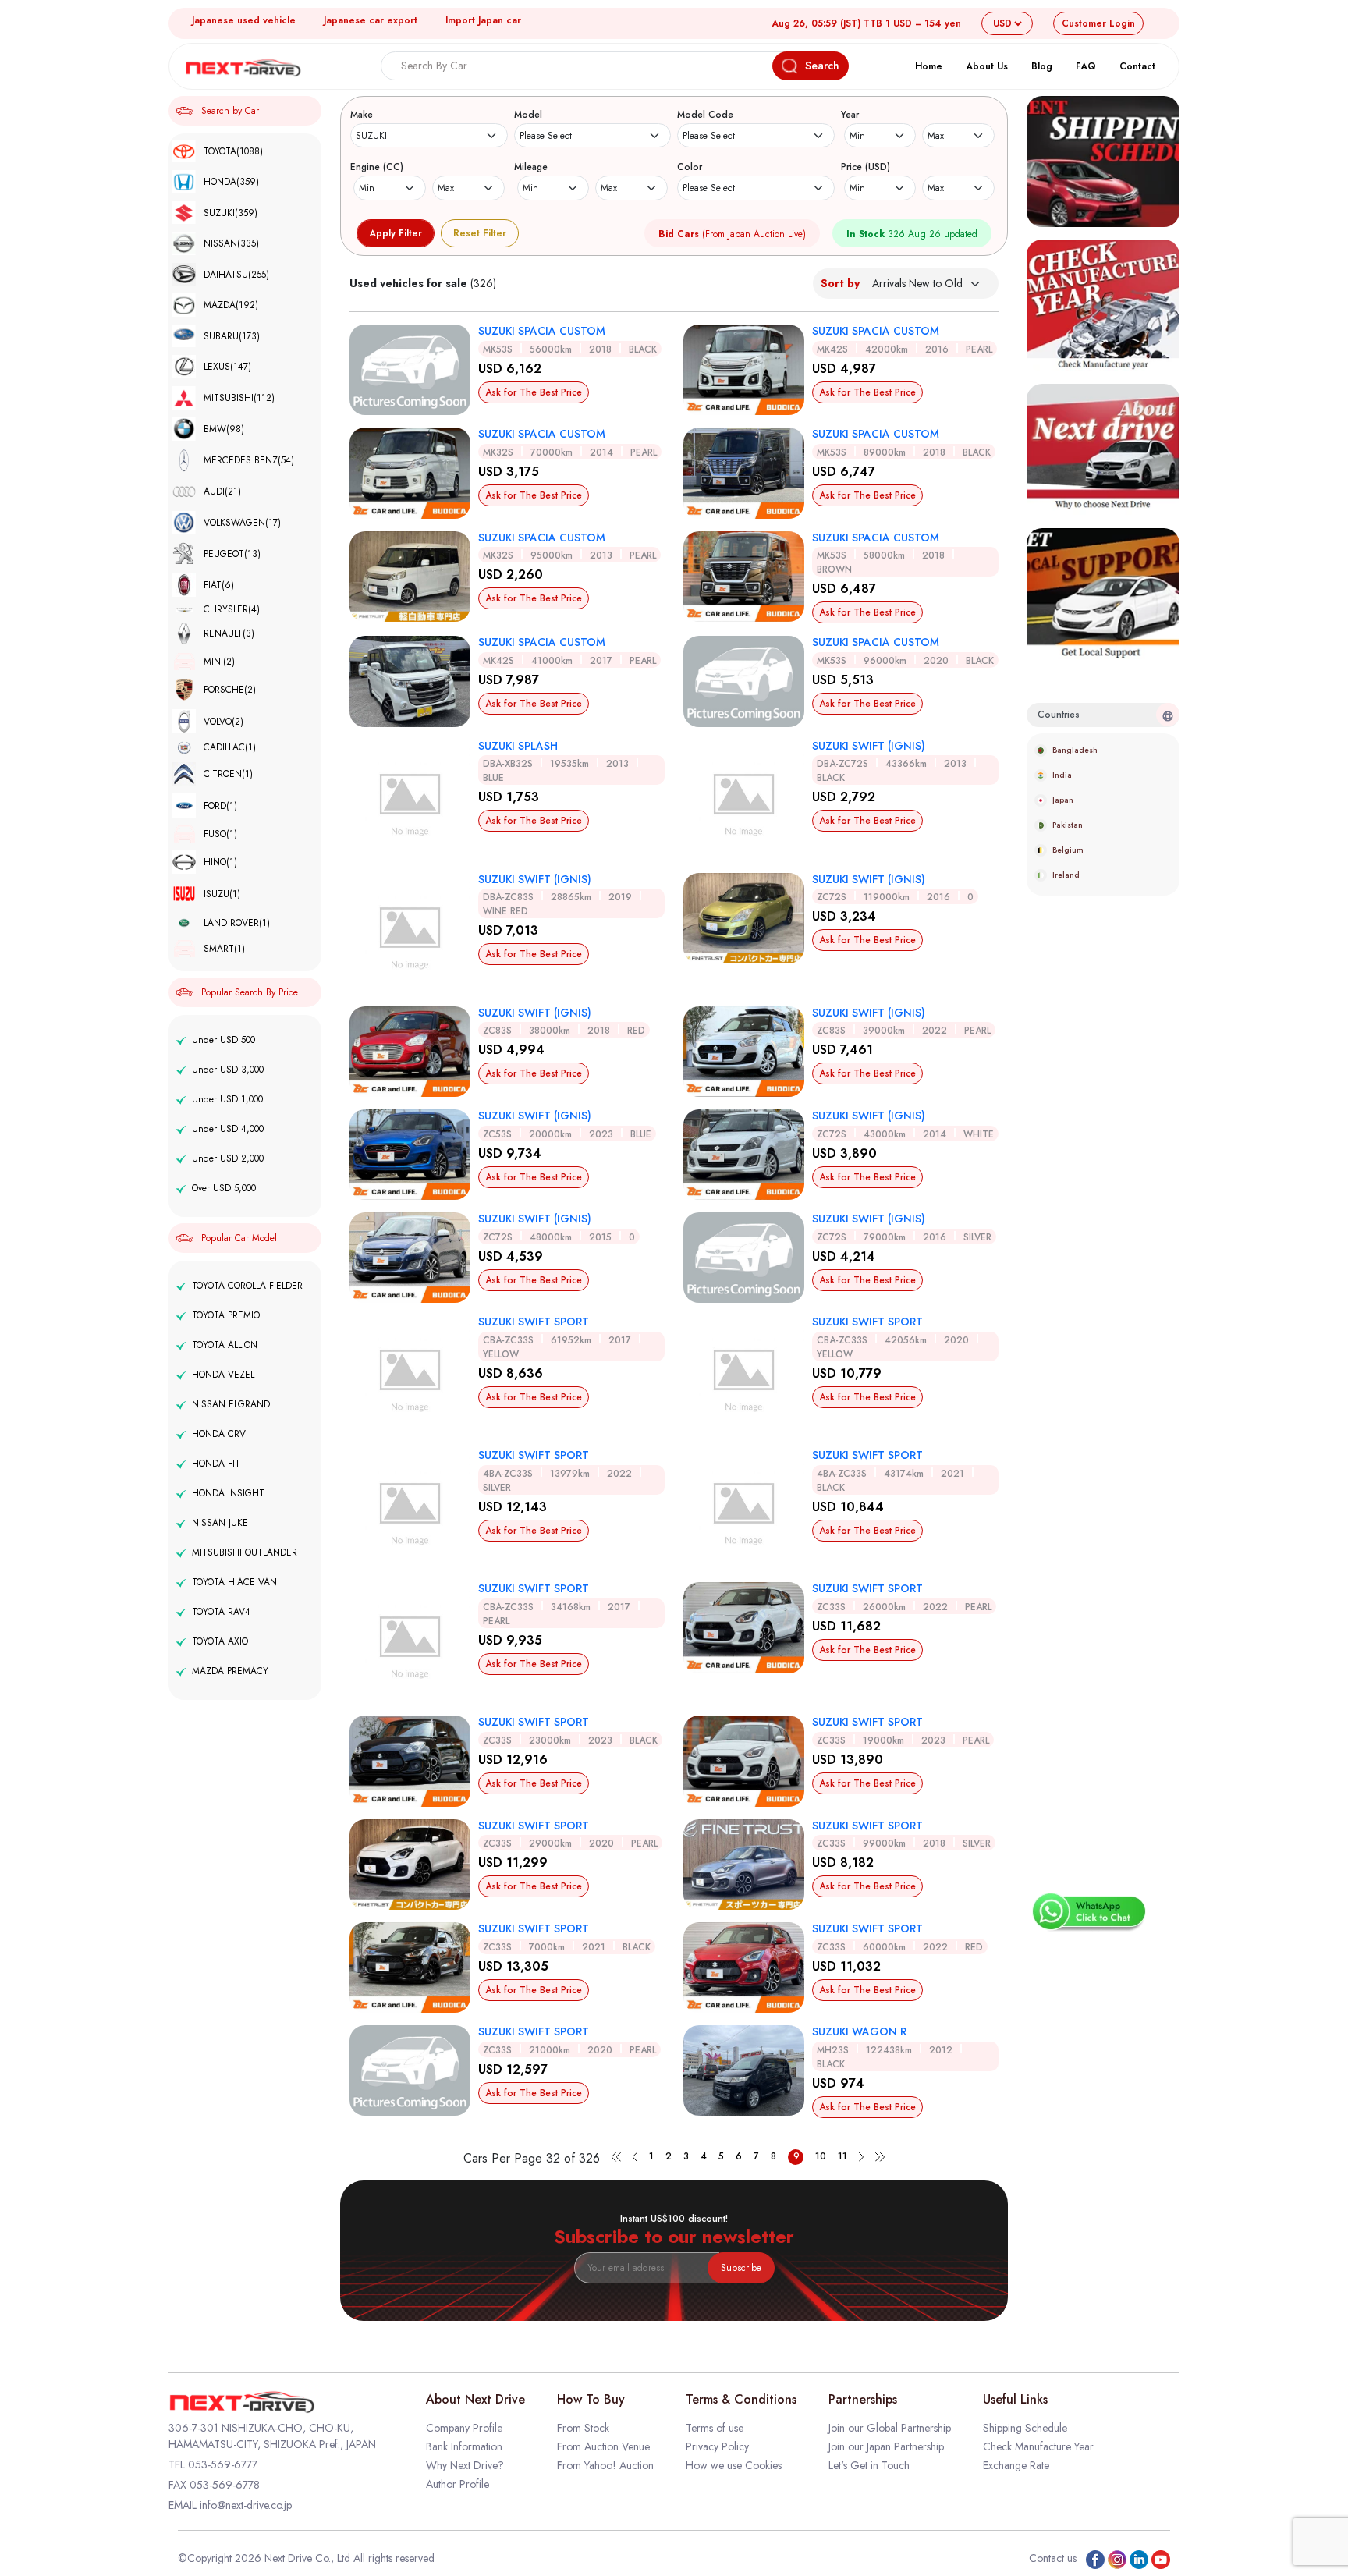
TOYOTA (233, 151)
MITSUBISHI (239, 398)
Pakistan (1068, 825)
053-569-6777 (223, 2464)
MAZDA (231, 305)
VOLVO (223, 722)
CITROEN (228, 774)
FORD (220, 806)
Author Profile (458, 2484)
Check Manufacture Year (1038, 2446)
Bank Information (464, 2446)
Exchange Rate (1016, 2465)
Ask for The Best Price (534, 392)
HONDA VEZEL (223, 1375)
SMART (224, 949)
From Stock (583, 2428)
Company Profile (464, 2428)
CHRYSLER (232, 609)
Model (528, 115)
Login (1098, 23)
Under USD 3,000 (228, 1070)
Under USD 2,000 (228, 1158)
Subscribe (741, 2268)
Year (850, 115)
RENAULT (229, 633)
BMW (224, 429)
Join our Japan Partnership (886, 2446)
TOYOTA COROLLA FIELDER (247, 1286)
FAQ (1086, 66)
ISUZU (222, 894)
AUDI (222, 491)
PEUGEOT (232, 554)
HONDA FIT (216, 1464)
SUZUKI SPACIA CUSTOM (542, 331)
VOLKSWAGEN (242, 523)
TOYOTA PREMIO (226, 1315)
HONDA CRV (219, 1434)
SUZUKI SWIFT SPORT (534, 1322)
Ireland (1066, 875)
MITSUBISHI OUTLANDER (245, 1552)
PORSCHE (230, 690)
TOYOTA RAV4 (221, 1612)
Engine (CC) (377, 167)
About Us (987, 66)
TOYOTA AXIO (220, 1641)
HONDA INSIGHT (228, 1493)
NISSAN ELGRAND (231, 1404)
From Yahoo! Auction (605, 2465)
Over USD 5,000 (224, 1188)
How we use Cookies (734, 2465)
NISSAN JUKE (220, 1523)
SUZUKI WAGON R (859, 2031)
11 (842, 2156)
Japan (1063, 800)
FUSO (220, 834)
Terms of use (715, 2428)
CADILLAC (230, 748)
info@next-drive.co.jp (246, 2505)
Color (690, 167)
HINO (220, 862)
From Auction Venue (603, 2446)
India (1062, 775)
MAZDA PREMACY (230, 1671)
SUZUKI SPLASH (518, 746)
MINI (219, 662)
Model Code (705, 115)
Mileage (531, 167)
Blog (1042, 66)
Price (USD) (866, 167)
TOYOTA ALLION (225, 1345)
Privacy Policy (717, 2446)
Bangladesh (1075, 750)
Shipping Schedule (1025, 2428)
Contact (1137, 66)
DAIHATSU (236, 275)
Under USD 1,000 (227, 1099)
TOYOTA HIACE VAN (234, 1582)
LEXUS (227, 367)
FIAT (219, 585)
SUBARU (232, 336)
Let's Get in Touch (869, 2465)
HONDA (231, 182)
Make (362, 115)
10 (821, 2156)
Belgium (1068, 850)
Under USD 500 (223, 1040)
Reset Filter (480, 233)
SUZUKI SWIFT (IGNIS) (869, 746)
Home (929, 66)
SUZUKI (231, 213)
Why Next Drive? (465, 2465)
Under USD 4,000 (228, 1129)
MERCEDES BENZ (249, 460)
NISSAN (231, 243)
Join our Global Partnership (890, 2428)
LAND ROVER (237, 923)
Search (822, 66)
